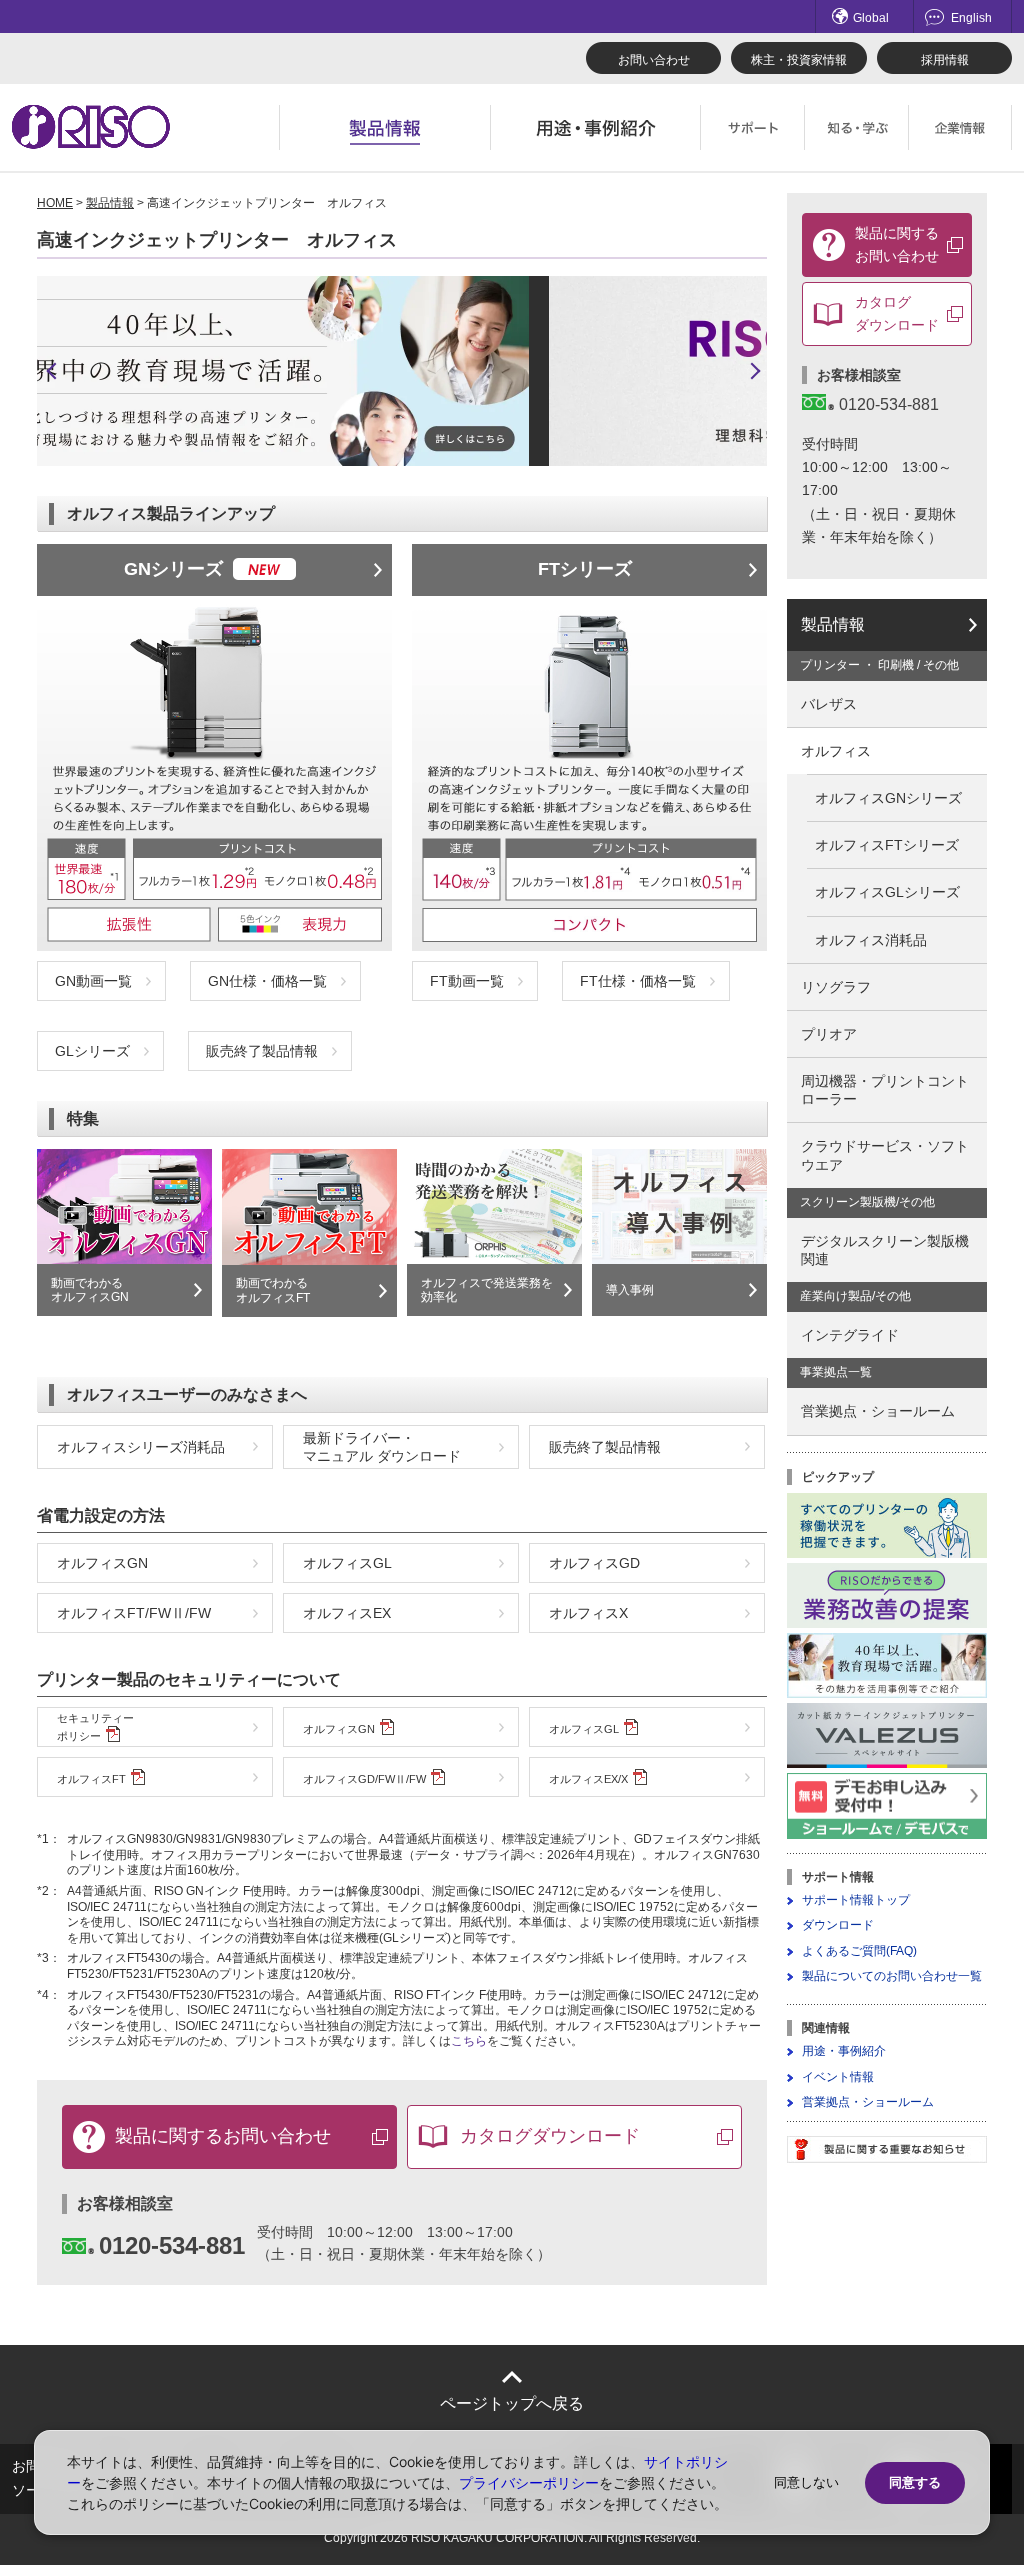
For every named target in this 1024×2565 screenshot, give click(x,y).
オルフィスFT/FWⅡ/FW (134, 1613)
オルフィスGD (594, 1563)
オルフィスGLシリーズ (887, 892)
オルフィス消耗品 (871, 940)
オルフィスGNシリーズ (888, 798)
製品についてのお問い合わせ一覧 (892, 1976)
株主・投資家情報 (799, 60)
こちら (469, 2041)
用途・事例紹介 (844, 2051)
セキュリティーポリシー (95, 1726)
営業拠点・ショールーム (878, 1411)
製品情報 (110, 203)
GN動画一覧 (93, 981)
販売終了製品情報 (262, 1051)
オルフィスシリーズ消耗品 (141, 1447)
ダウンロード (838, 1925)
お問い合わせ (654, 60)
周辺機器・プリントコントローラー (885, 1090)
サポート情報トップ (856, 1900)
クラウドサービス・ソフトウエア (885, 1155)
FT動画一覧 (467, 981)
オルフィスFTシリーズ (887, 845)
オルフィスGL (347, 1563)
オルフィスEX (347, 1613)
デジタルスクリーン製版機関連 (885, 1250)
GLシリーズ (92, 1051)
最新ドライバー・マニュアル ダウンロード (382, 1447)
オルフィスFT (91, 1779)
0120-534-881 (172, 2245)
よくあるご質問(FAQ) (859, 1951)
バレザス (829, 704)
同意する (915, 2482)
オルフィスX (588, 1613)
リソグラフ (836, 987)
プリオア (829, 1034)
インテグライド (850, 1335)
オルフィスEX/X (588, 1779)
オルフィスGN (102, 1563)
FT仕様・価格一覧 (638, 981)
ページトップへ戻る (512, 2403)
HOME (55, 203)
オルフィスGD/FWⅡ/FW (364, 1779)
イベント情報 (838, 2077)
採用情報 (945, 60)
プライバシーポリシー (529, 2482)
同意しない (806, 2482)
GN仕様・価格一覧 (267, 981)
